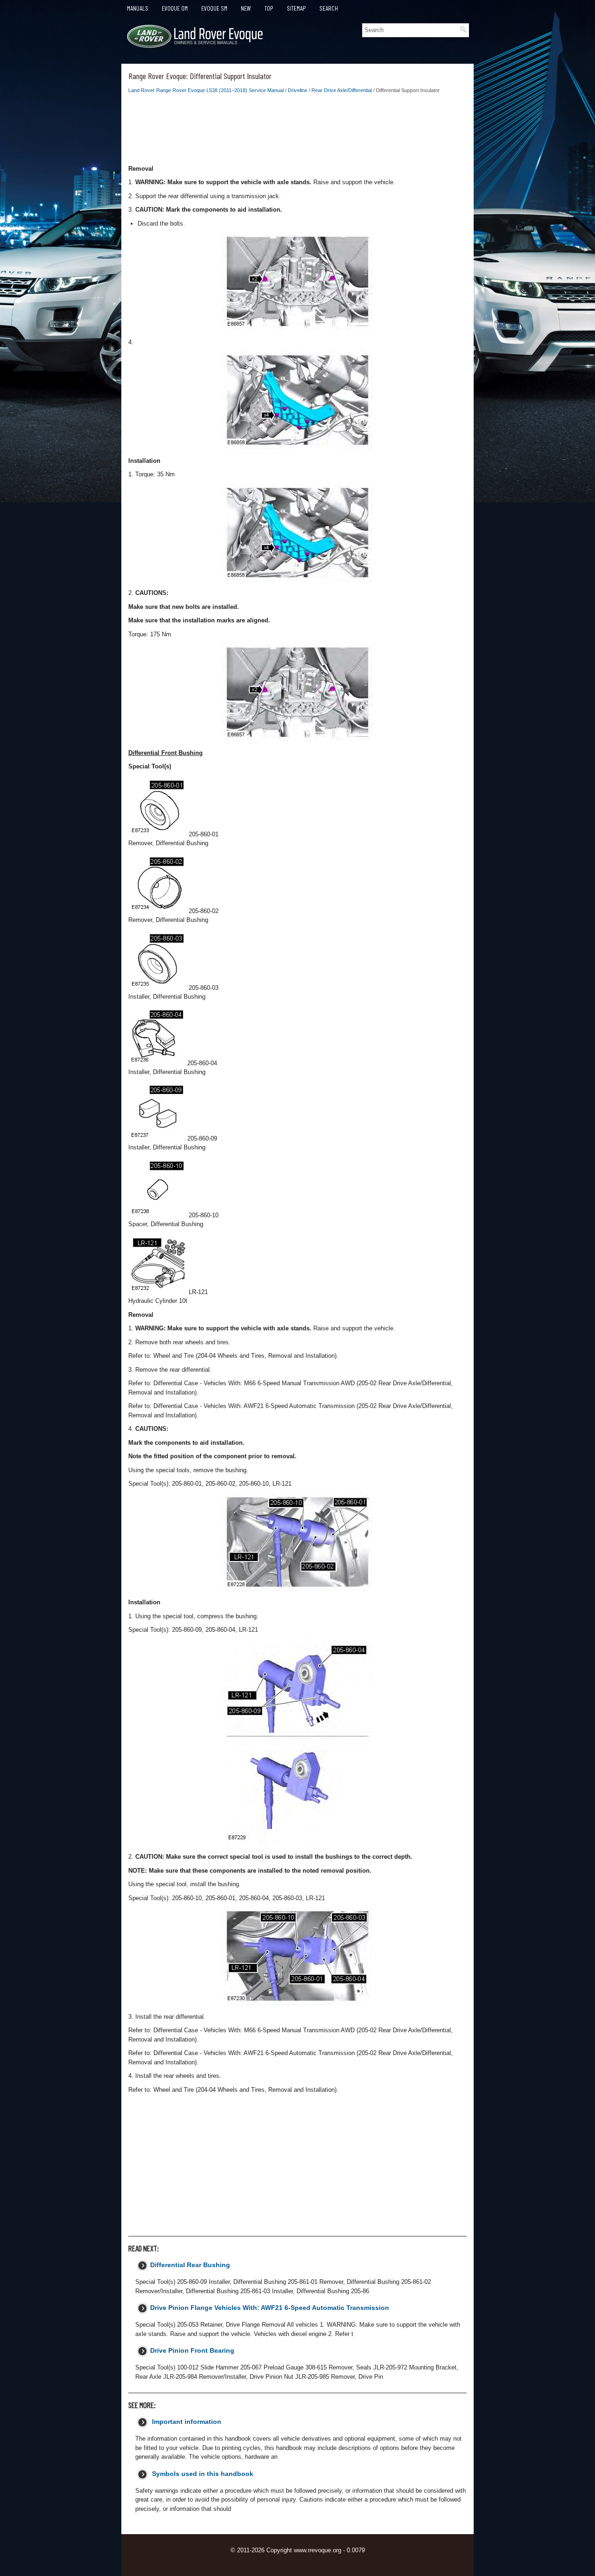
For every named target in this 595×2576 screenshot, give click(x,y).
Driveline (297, 90)
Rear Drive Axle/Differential (342, 90)
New (246, 8)
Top (269, 8)
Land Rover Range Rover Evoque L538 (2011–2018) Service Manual (206, 90)
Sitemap (296, 8)
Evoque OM (175, 8)
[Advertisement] (297, 132)
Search (329, 8)
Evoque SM (214, 8)
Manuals (138, 8)
